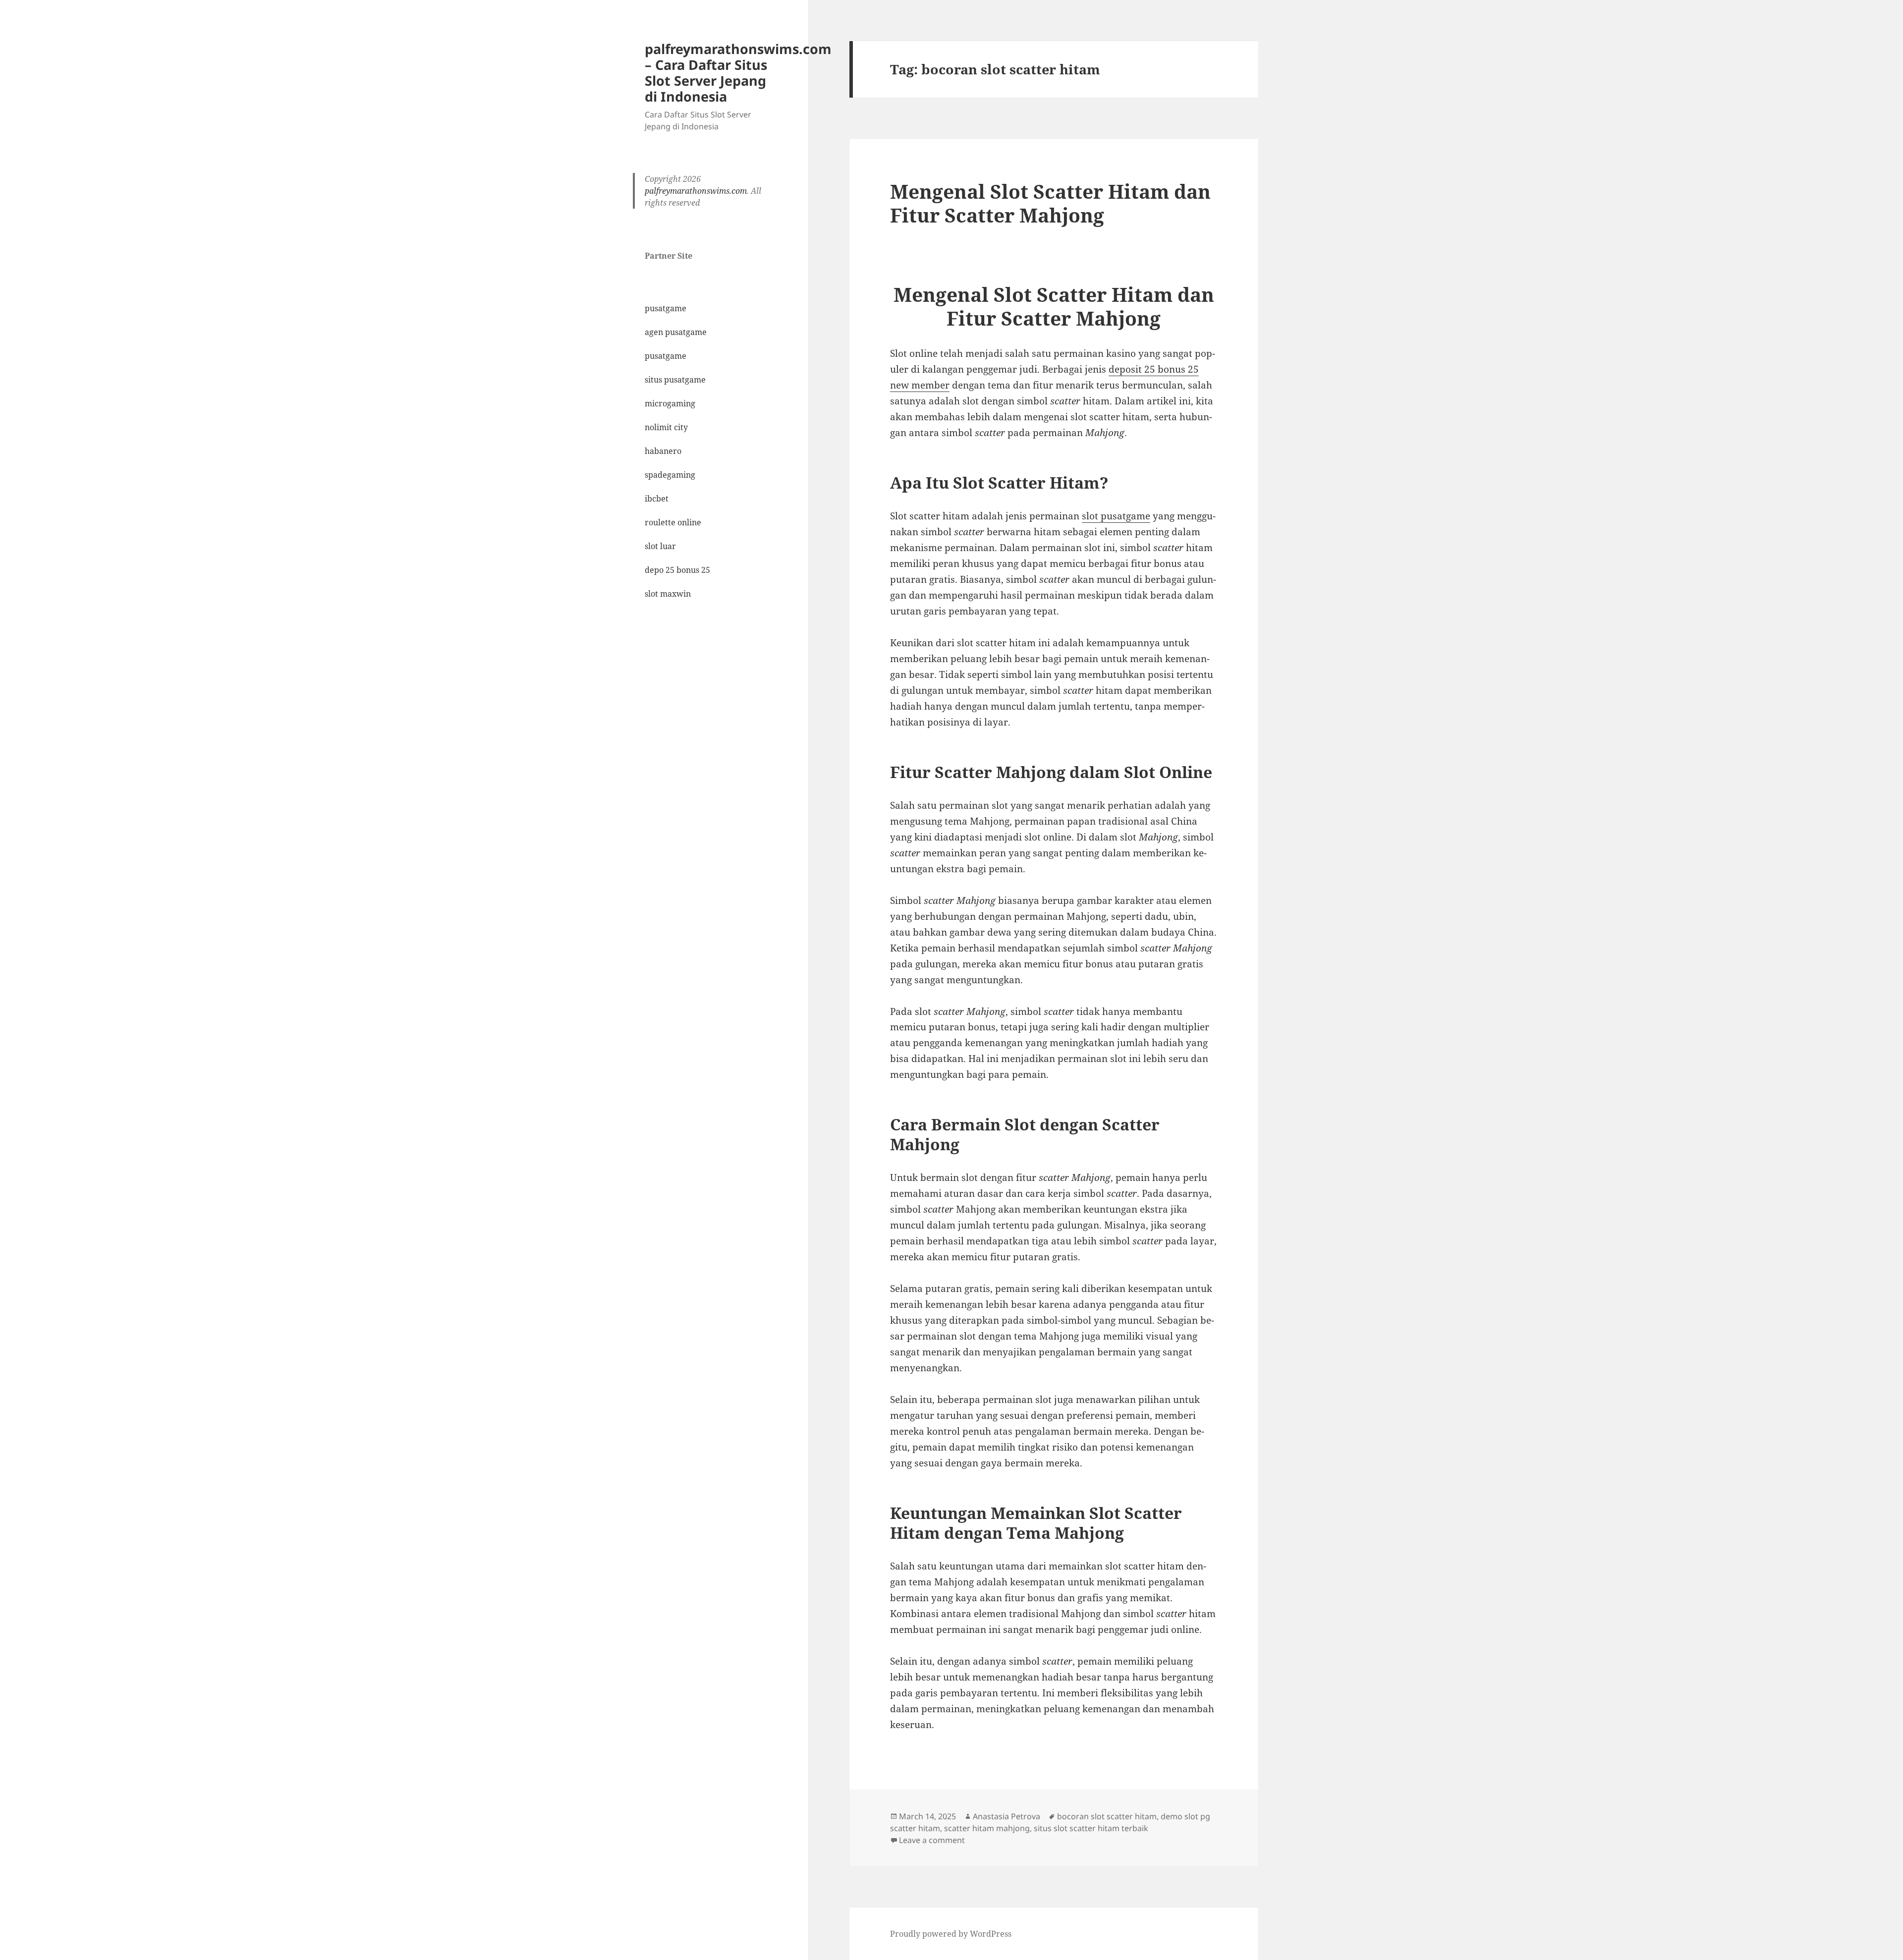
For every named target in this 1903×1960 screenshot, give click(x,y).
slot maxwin (668, 594)
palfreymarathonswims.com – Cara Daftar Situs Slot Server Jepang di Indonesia (738, 73)
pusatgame (666, 308)
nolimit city (666, 427)
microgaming (670, 403)
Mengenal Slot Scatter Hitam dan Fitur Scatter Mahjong (1050, 203)
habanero (663, 451)
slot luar (660, 546)
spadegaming (670, 475)
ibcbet (657, 499)
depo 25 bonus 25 (677, 570)
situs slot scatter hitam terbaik (1091, 1828)
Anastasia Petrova (1007, 1816)
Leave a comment (932, 1840)
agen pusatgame (676, 332)
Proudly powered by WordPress (951, 1934)
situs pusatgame (675, 380)
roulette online (673, 522)
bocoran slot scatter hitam (1107, 1816)
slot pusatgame (1116, 516)
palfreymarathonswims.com (696, 191)
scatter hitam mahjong (987, 1828)
